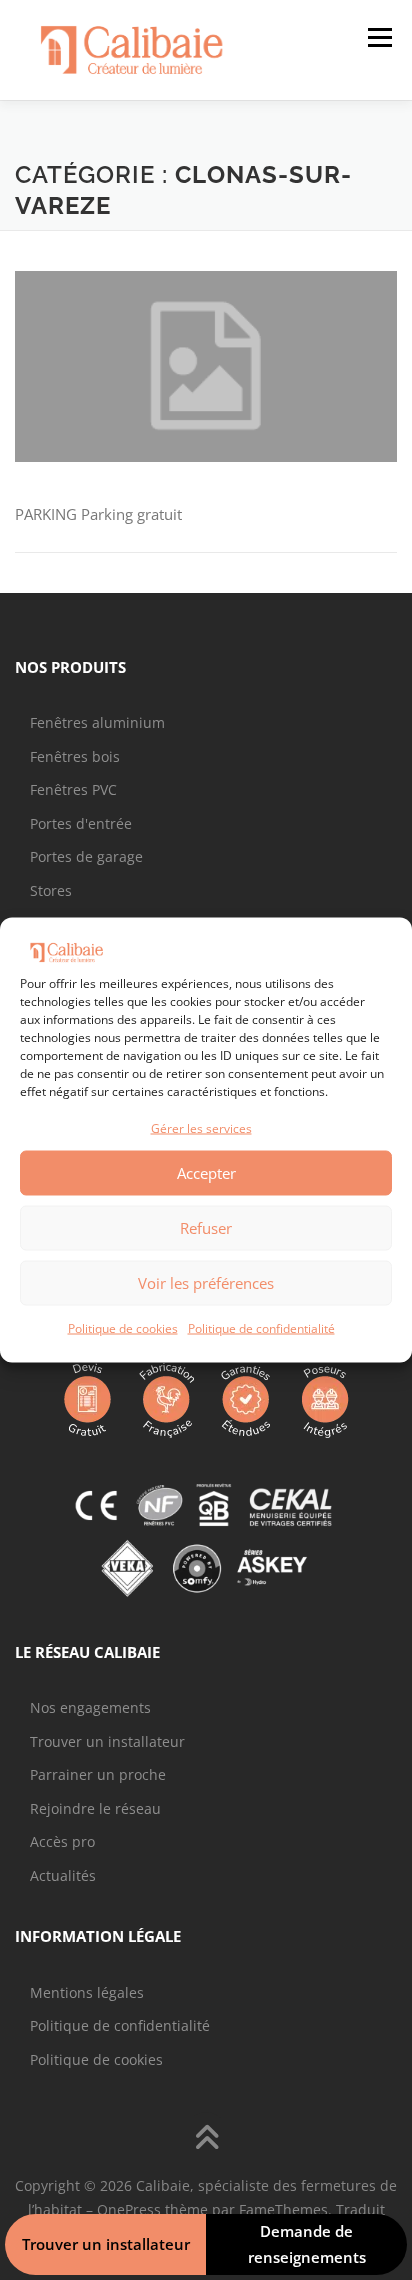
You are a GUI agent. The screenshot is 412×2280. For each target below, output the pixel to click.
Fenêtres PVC (73, 789)
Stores (51, 890)
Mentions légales (87, 1992)
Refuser (206, 1228)
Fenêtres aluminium (97, 722)
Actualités (63, 1875)
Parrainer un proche (98, 1774)
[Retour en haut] (206, 2139)
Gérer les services (201, 1128)
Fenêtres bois (75, 756)
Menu (378, 37)
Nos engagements (90, 1707)
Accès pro (62, 1841)
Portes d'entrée (81, 823)
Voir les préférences (206, 1283)
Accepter (206, 1173)
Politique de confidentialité (261, 1327)
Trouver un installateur (107, 1741)
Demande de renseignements (307, 2244)
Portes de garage (86, 856)
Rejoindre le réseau (95, 1808)
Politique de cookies (123, 1327)
